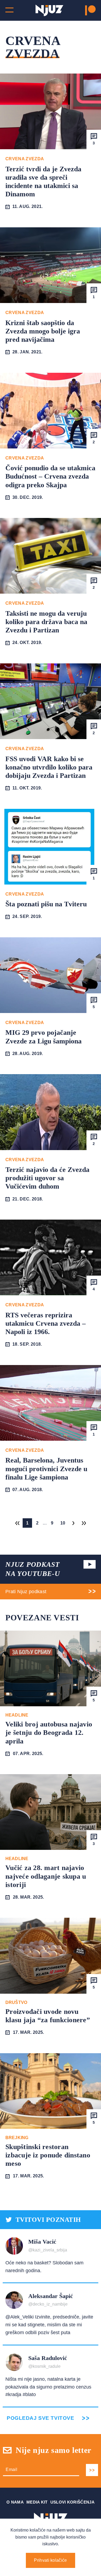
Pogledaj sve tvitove (40, 2418)
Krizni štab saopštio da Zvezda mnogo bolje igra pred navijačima (43, 331)
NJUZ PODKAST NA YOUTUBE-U (33, 1569)
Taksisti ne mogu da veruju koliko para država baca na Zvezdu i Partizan (46, 622)
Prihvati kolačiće (50, 2560)
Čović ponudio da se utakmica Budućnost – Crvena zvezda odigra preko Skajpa (50, 476)
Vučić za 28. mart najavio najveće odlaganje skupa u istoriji (46, 1876)
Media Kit (37, 2502)
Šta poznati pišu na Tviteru (46, 904)
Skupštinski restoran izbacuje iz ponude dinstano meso (48, 2155)
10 (63, 1523)
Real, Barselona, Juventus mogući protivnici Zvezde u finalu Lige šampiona (46, 1469)
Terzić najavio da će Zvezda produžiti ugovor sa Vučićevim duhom (47, 1178)
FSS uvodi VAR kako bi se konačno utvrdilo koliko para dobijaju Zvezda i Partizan (49, 767)
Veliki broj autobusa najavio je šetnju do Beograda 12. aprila (49, 1733)
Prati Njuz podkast (26, 1592)
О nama (15, 2502)
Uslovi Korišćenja (72, 2502)
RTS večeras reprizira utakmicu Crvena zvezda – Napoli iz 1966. (46, 1323)
